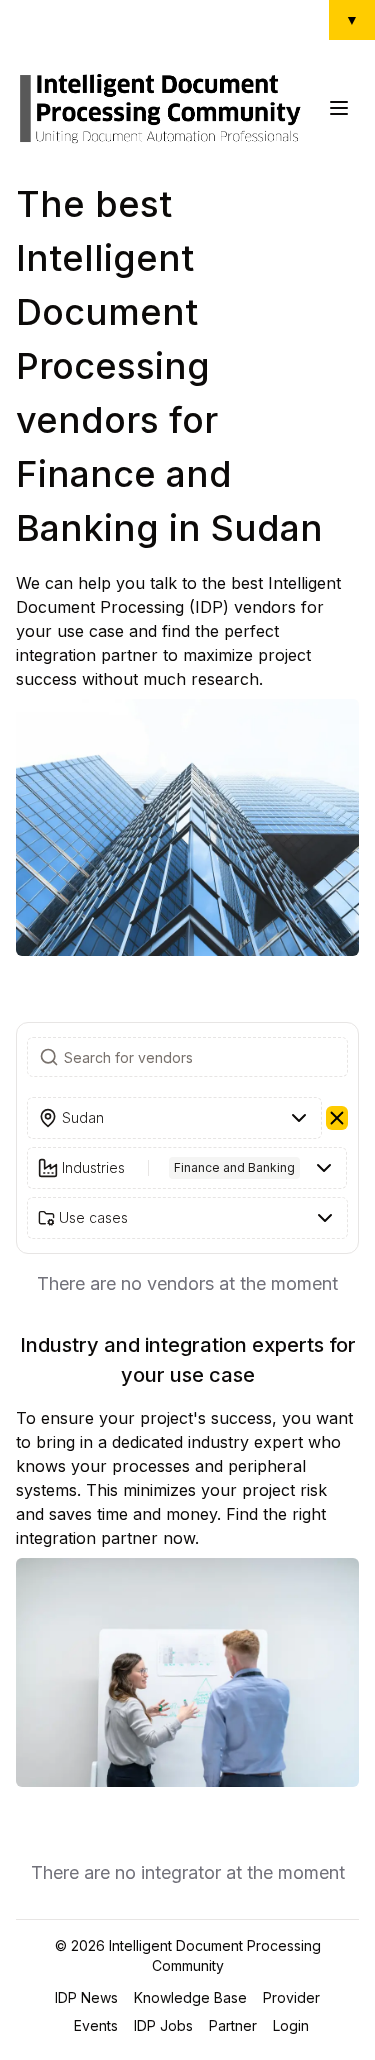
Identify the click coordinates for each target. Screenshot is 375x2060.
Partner (233, 2025)
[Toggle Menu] (339, 108)
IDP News (86, 1997)
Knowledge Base (190, 1997)
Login (291, 2025)
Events (96, 2025)
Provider (291, 1997)
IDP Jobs (163, 2025)
